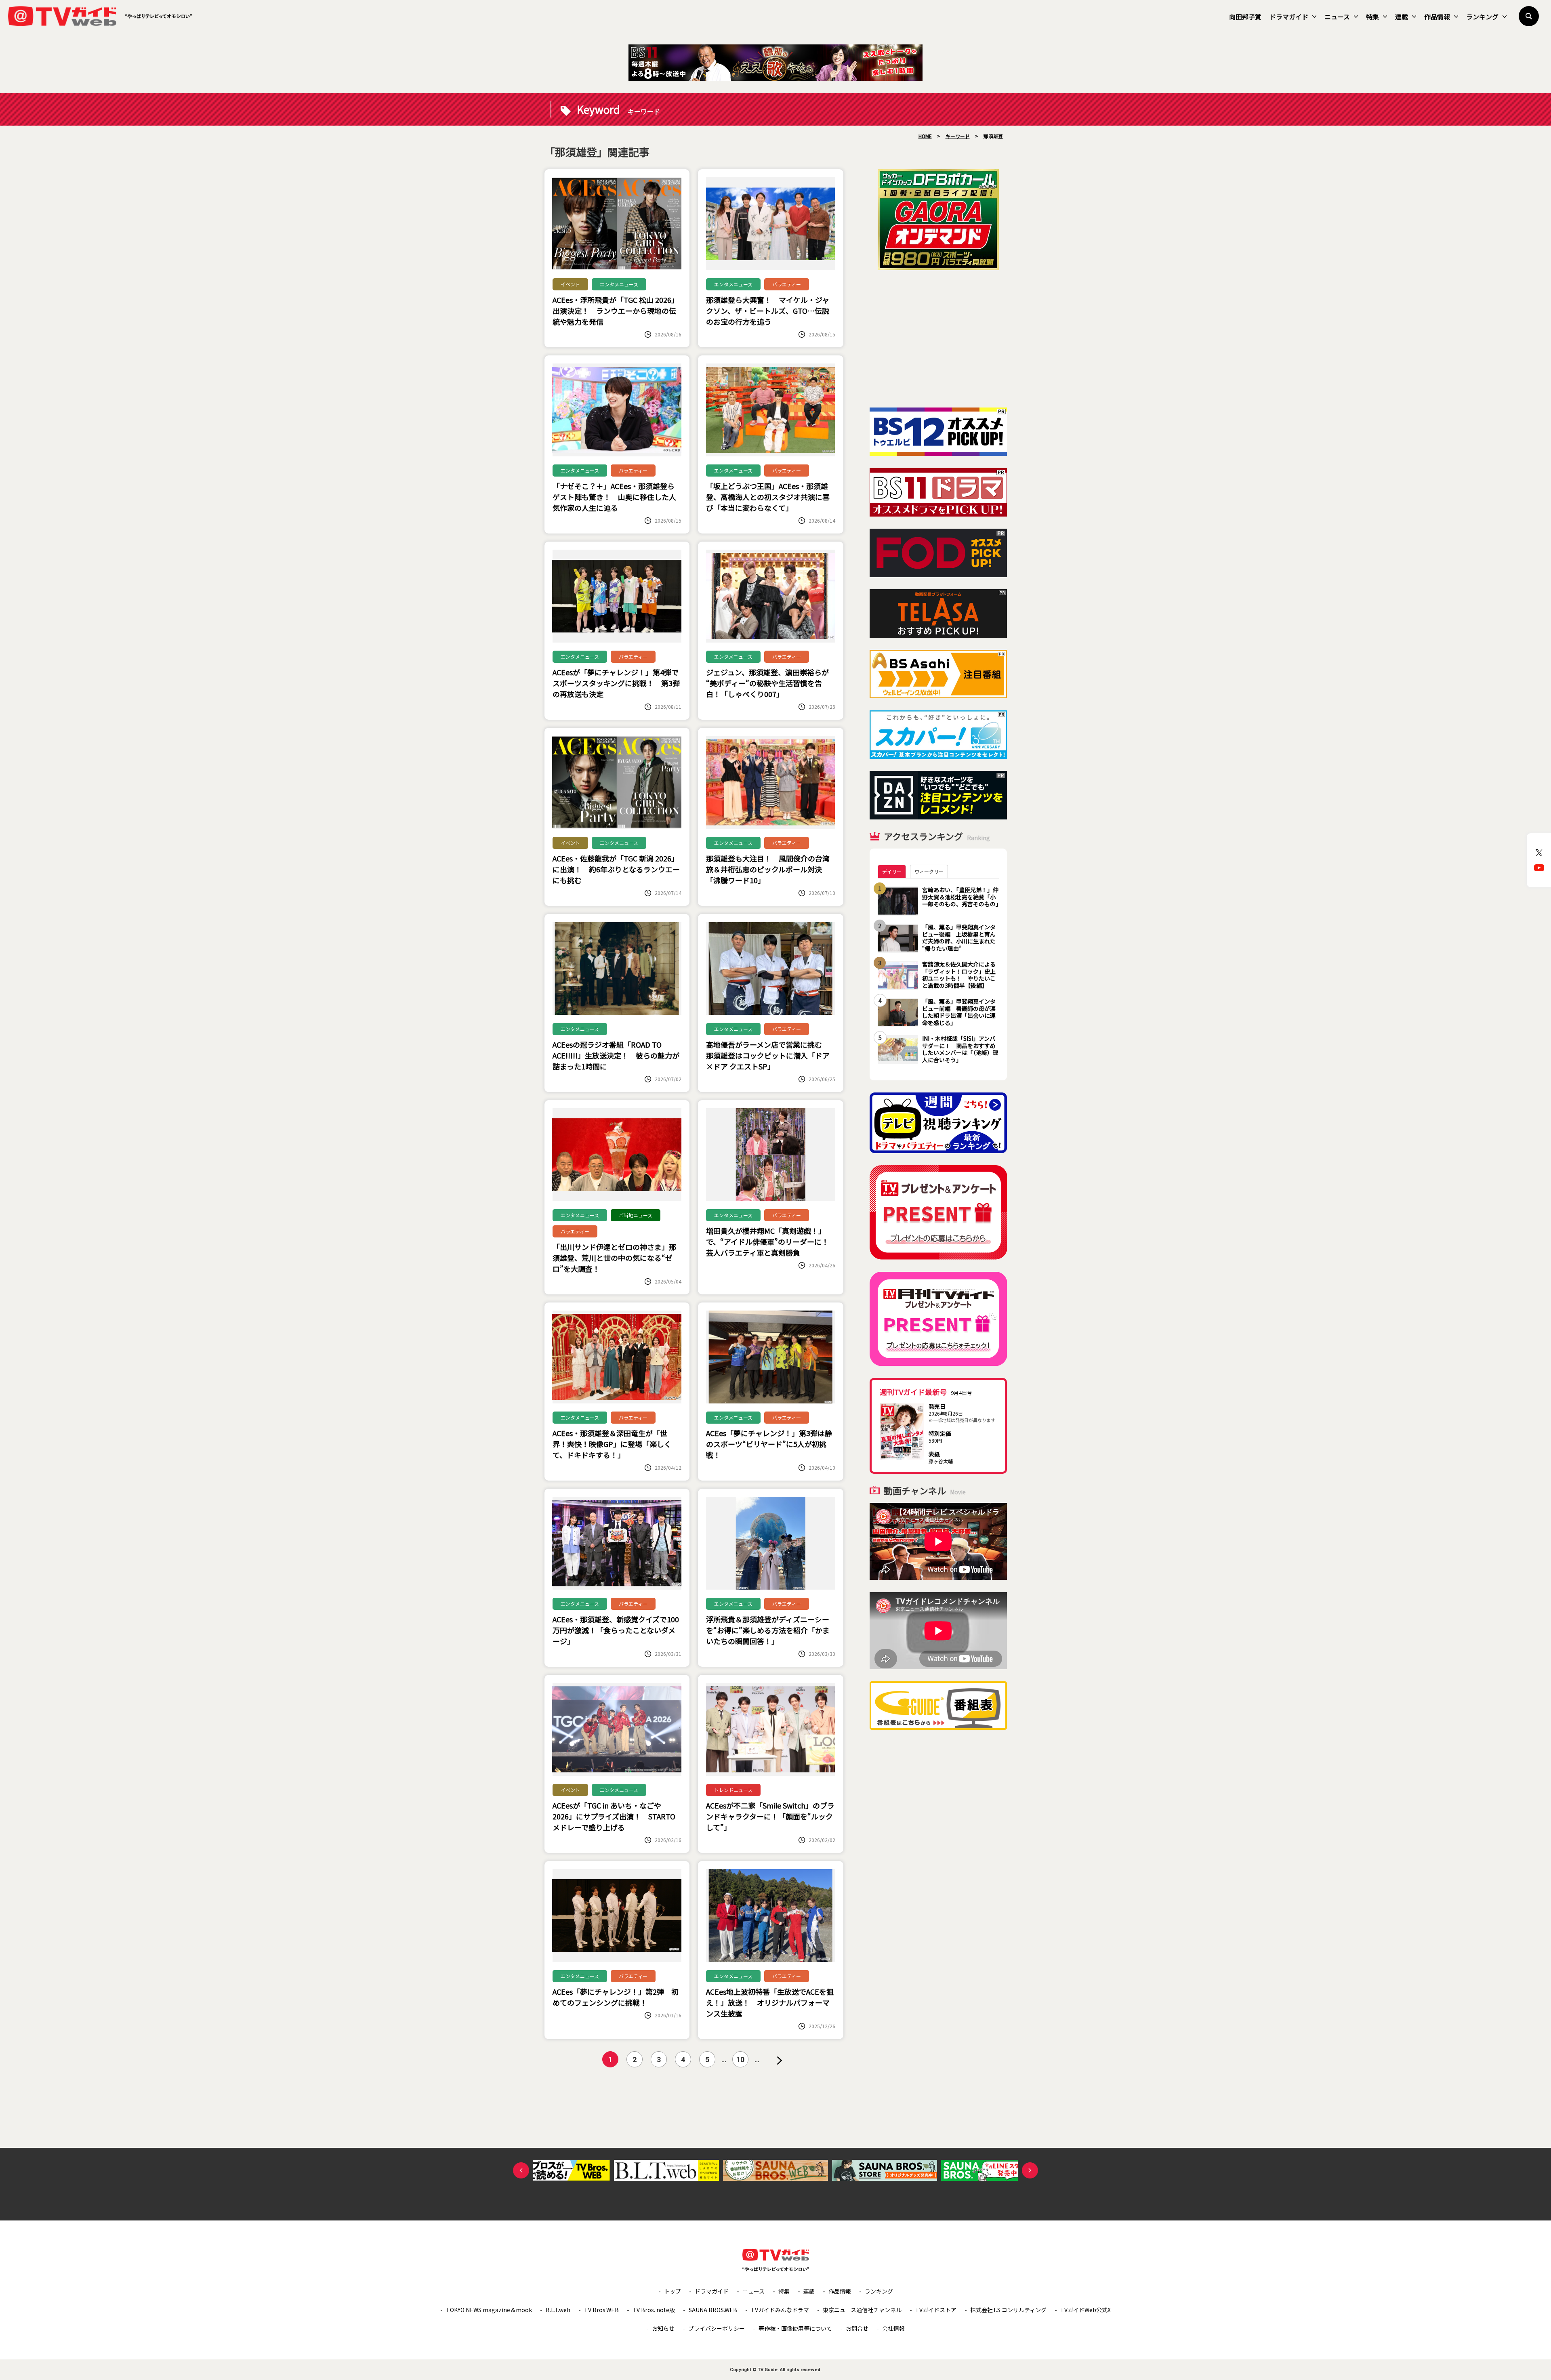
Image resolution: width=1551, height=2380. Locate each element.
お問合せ (857, 2328)
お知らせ (663, 2328)
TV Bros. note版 (654, 2310)
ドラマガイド (1289, 17)
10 (740, 2060)
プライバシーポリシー (717, 2328)
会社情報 (893, 2328)
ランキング (1482, 17)
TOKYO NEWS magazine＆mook (489, 2310)
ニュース (1337, 17)
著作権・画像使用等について (795, 2328)
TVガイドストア (936, 2310)
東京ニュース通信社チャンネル (862, 2310)
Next (1030, 2170)
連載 (1402, 17)
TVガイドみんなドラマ (780, 2310)
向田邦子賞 (1245, 17)
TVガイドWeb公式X (1085, 2310)
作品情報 (1437, 17)
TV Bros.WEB (601, 2310)
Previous (521, 2170)
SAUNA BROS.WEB (713, 2310)
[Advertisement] (938, 339)
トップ (673, 2291)
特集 (1372, 17)
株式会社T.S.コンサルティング (1008, 2310)
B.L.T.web (558, 2310)
